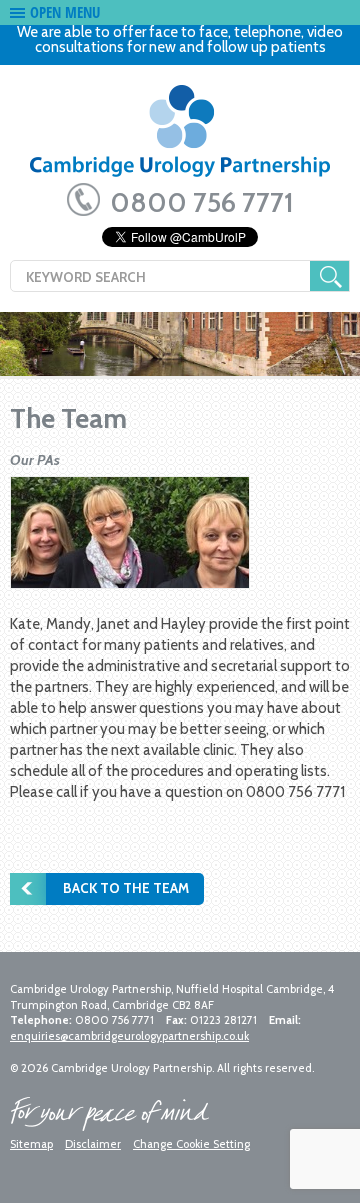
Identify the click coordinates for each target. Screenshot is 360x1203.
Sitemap (31, 1144)
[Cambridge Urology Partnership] (180, 137)
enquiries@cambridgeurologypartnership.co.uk (129, 1036)
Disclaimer (93, 1144)
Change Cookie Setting (191, 1144)
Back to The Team (126, 888)
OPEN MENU (65, 12)
